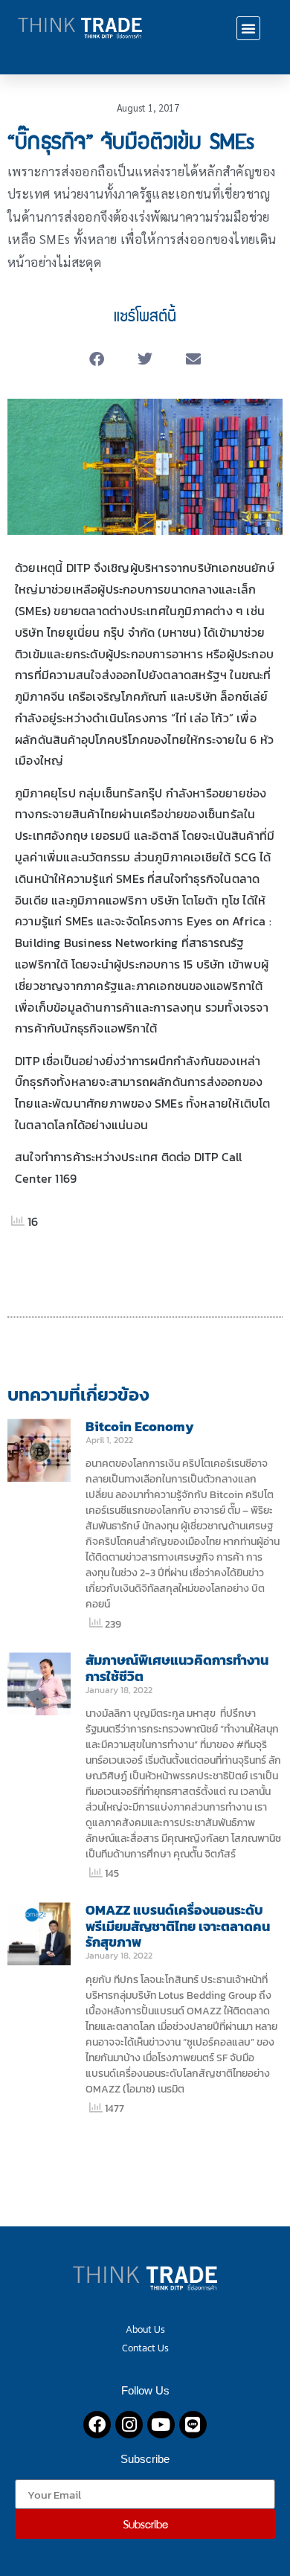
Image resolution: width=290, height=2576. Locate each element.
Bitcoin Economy (140, 1426)
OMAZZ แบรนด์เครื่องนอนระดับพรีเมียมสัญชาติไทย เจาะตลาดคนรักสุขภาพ (178, 1926)
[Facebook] (97, 2425)
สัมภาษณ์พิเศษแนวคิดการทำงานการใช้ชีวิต (177, 1668)
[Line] (193, 2425)
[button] (248, 28)
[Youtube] (161, 2425)
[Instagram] (129, 2425)
